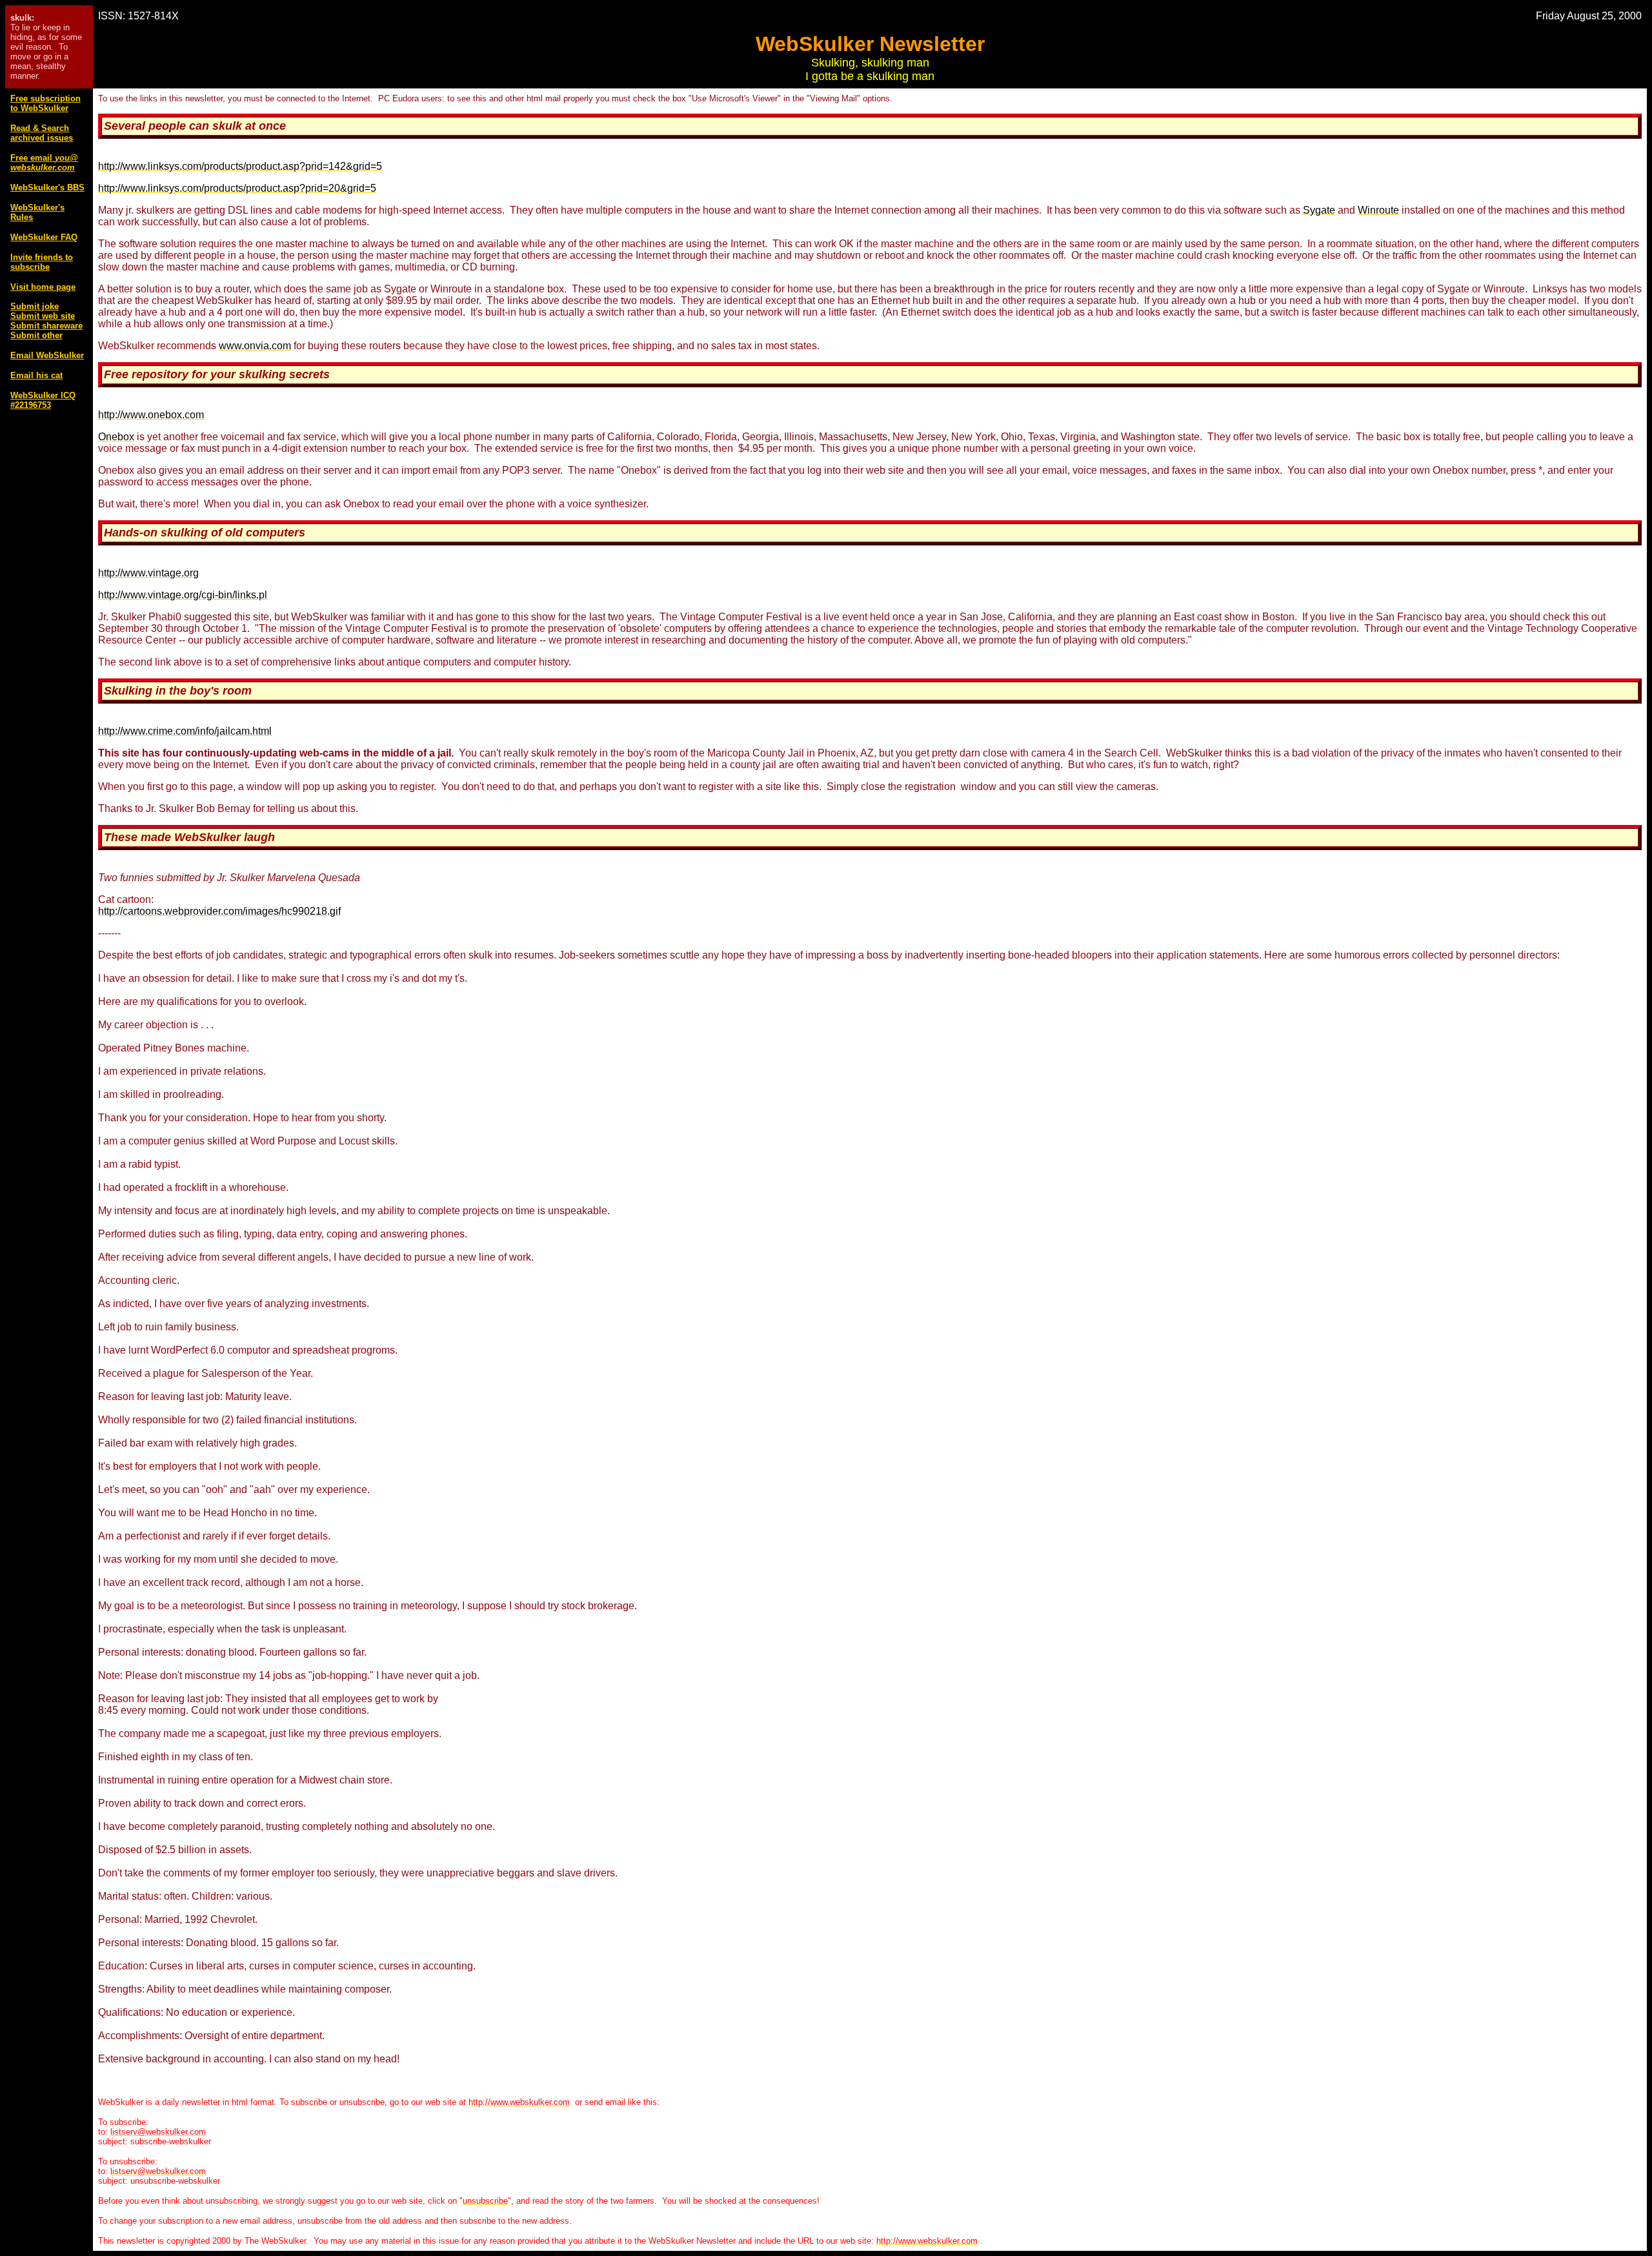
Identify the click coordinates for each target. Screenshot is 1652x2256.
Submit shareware (46, 326)
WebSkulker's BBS (47, 188)
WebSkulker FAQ (44, 237)
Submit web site (43, 316)
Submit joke (35, 306)
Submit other (36, 335)
